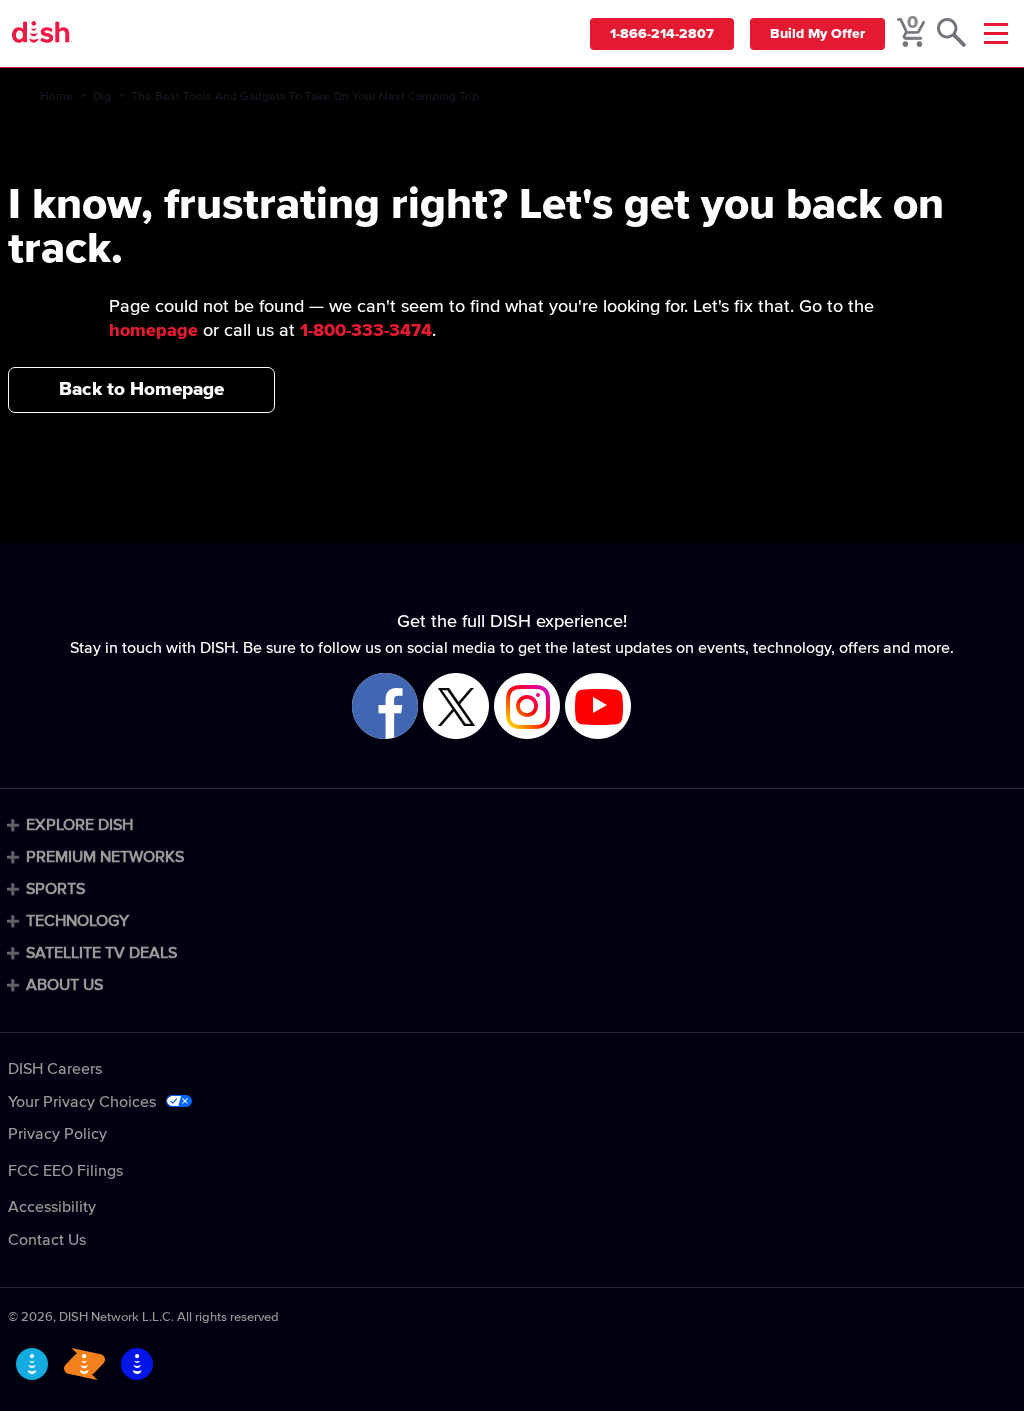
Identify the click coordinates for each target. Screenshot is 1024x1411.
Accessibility (52, 1207)
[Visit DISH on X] (456, 707)
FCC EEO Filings (65, 1171)
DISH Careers (55, 1069)
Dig (102, 97)
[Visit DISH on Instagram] (527, 707)
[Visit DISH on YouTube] (598, 707)
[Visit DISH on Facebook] (385, 707)
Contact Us (47, 1240)
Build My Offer (817, 34)
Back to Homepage (141, 389)
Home (56, 97)
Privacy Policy (57, 1134)
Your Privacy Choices (82, 1102)
